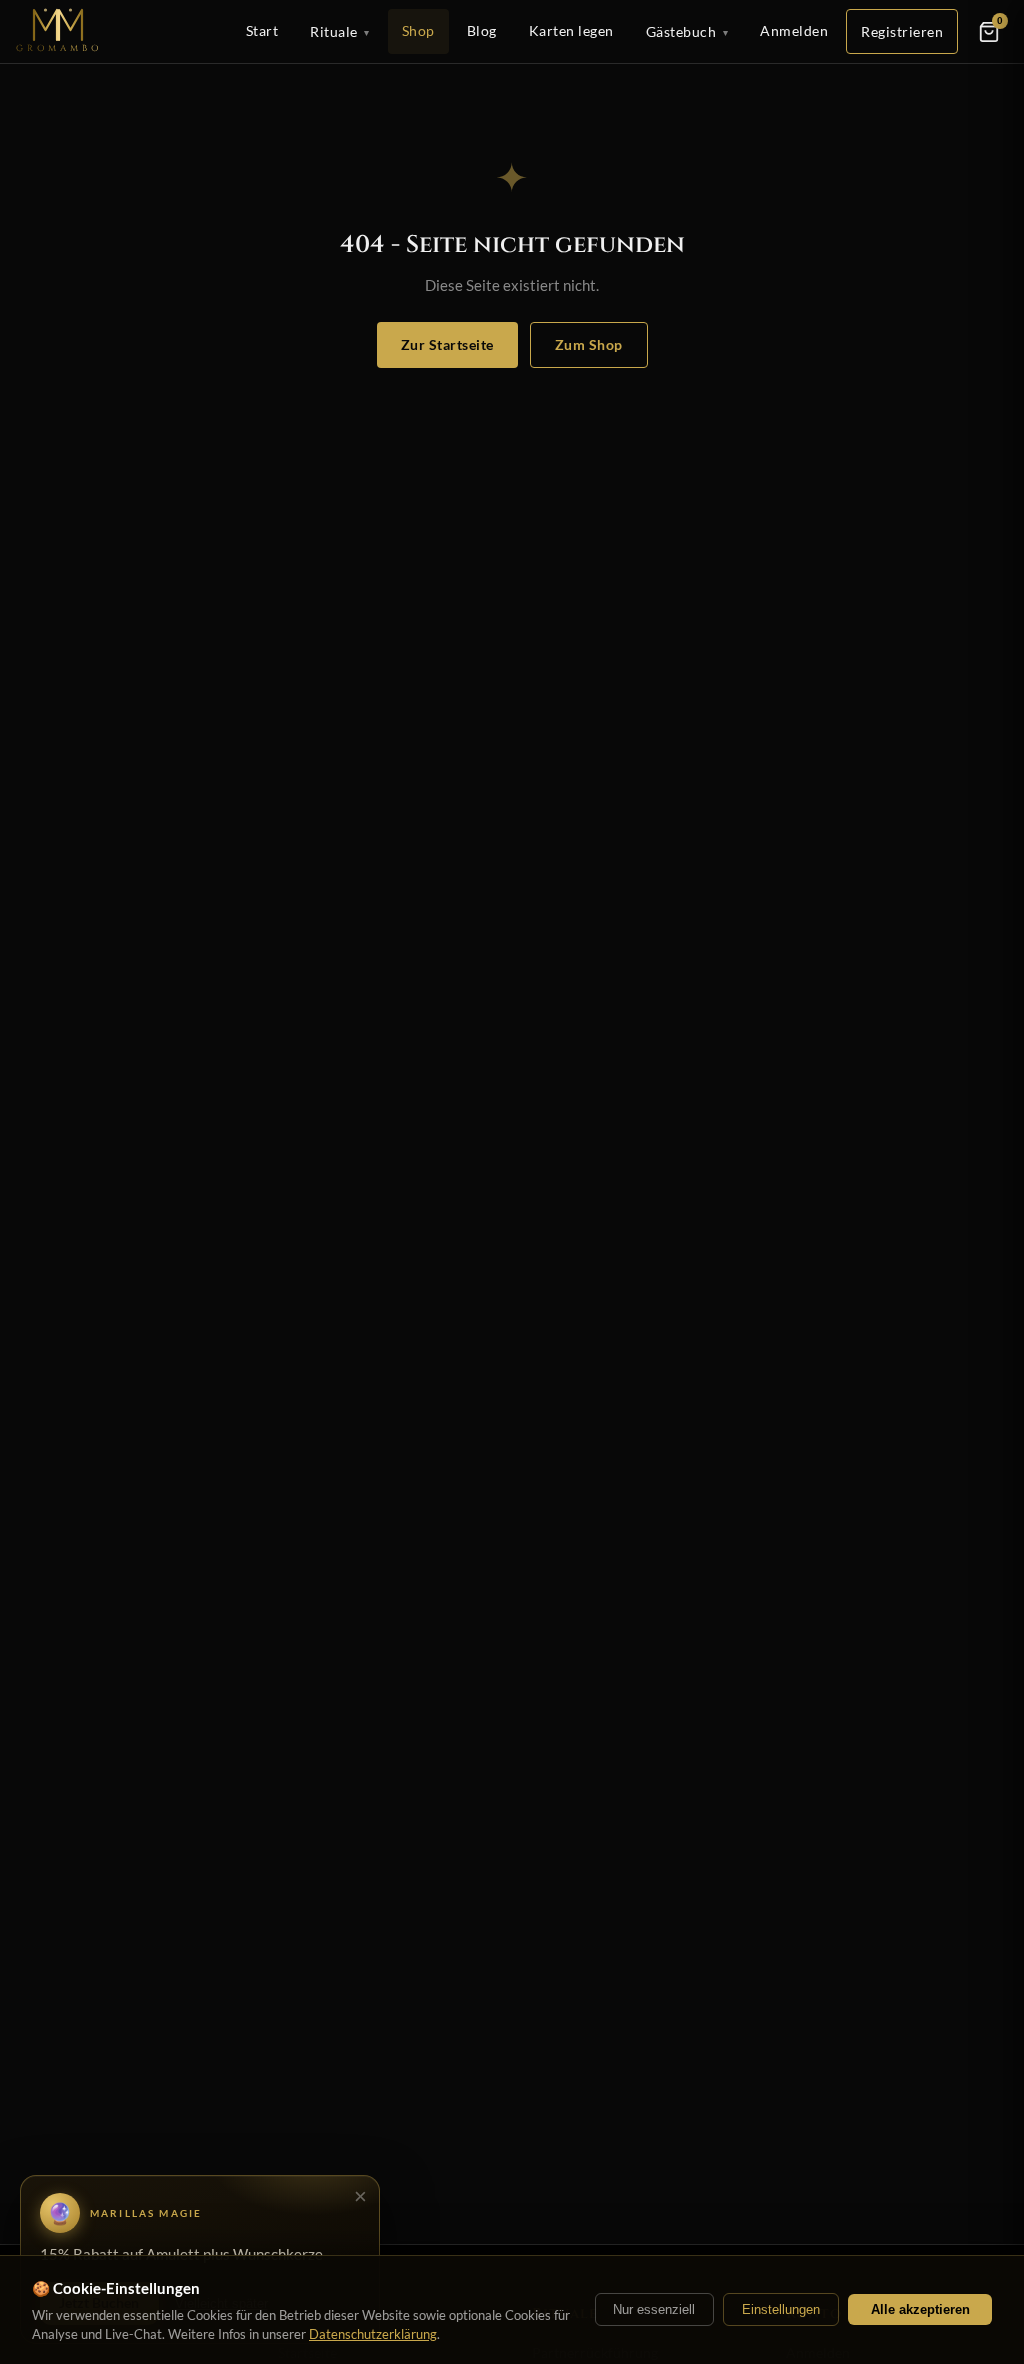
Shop (418, 30)
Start (262, 30)
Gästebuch (687, 31)
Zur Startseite (447, 344)
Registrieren (902, 31)
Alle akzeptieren (920, 2309)
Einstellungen (781, 2309)
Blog (482, 30)
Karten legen (571, 30)
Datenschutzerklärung (373, 2334)
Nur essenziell (654, 2309)
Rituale (340, 31)
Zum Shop (589, 344)
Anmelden (794, 30)
